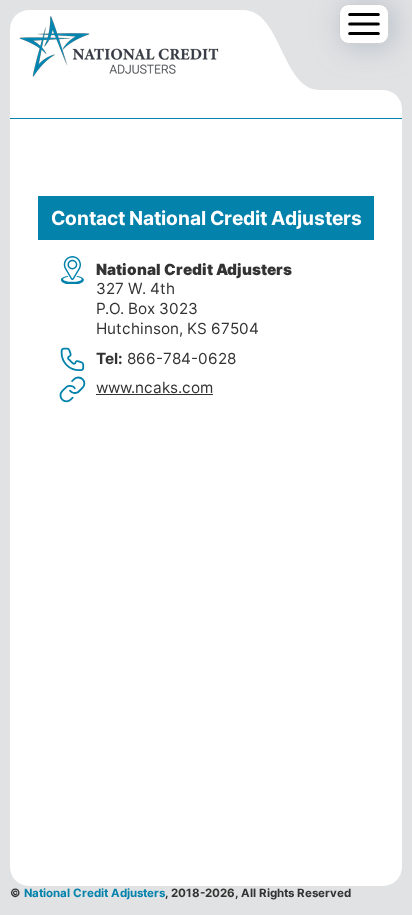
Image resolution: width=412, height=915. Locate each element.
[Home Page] (119, 49)
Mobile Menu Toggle (369, 24)
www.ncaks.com (154, 387)
